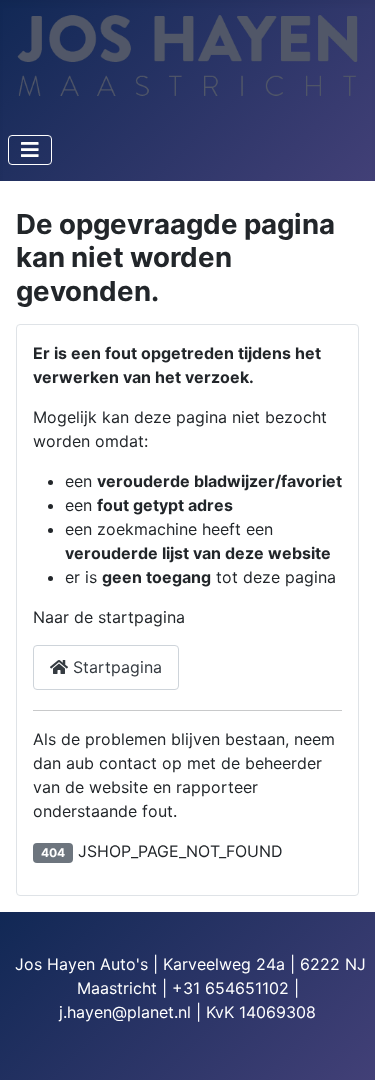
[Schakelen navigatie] (30, 150)
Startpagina (115, 667)
